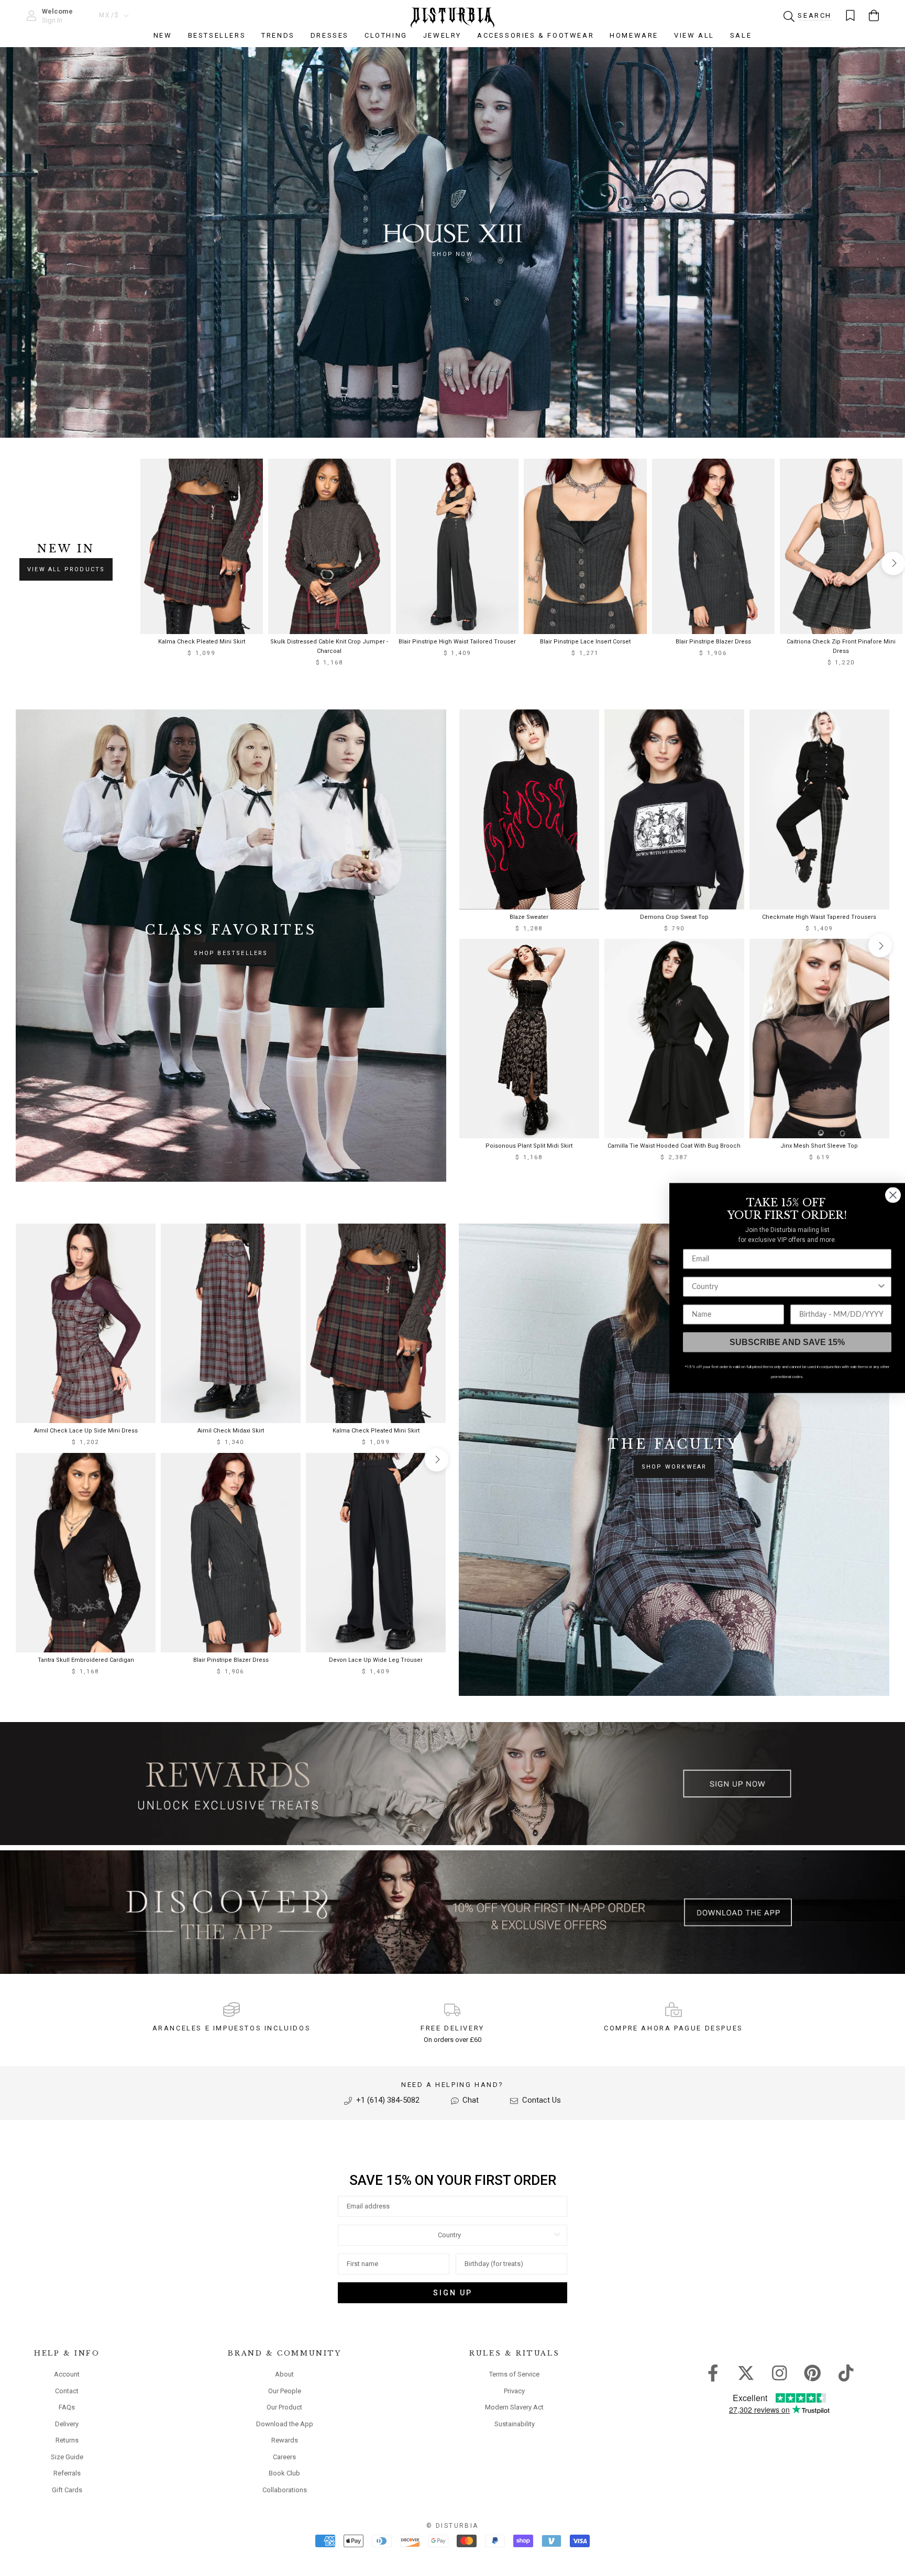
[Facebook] (713, 2372)
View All (694, 35)
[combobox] (449, 2235)
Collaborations (285, 2490)
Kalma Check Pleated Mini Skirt (202, 642)
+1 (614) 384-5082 (387, 2100)
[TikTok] (846, 2372)
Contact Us (540, 2100)
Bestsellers (217, 35)
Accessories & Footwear (536, 35)
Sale (741, 35)
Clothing (386, 35)
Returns (67, 2440)
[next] (893, 563)
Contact (67, 2391)
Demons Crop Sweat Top (674, 917)
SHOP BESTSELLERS (231, 953)
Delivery (67, 2424)
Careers (284, 2457)
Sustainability (515, 2424)
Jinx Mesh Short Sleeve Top (819, 1146)
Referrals (67, 2473)
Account (67, 2374)
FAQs (67, 2407)
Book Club (284, 2473)
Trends (278, 35)
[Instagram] (780, 2372)
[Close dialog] (893, 1195)
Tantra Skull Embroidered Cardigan (86, 1660)
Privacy (514, 2391)
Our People (285, 2391)
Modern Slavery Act (514, 2407)
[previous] (150, 563)
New (163, 35)
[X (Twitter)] (746, 2372)
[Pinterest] (813, 2372)
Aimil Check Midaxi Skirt (231, 1431)
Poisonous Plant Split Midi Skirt (529, 1146)
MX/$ (109, 15)
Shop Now (452, 254)
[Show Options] (557, 2235)
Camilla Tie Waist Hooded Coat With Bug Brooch (674, 1146)
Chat (470, 2100)
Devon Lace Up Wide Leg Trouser (376, 1660)
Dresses (330, 35)
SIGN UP (453, 2293)
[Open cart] (874, 15)
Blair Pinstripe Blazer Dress (713, 642)
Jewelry (442, 35)
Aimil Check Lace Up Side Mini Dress (86, 1431)
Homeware (634, 35)
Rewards (285, 2440)
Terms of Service (514, 2374)
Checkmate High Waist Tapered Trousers (819, 917)
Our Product (284, 2407)
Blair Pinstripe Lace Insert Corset (585, 642)
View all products (66, 569)
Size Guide (67, 2457)
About (284, 2374)
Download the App (285, 2424)
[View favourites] (850, 15)
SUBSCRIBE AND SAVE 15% (787, 1342)
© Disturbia (452, 2526)
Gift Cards (67, 2490)
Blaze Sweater (529, 917)
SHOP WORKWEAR (674, 1467)
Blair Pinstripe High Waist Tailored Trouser (457, 642)
